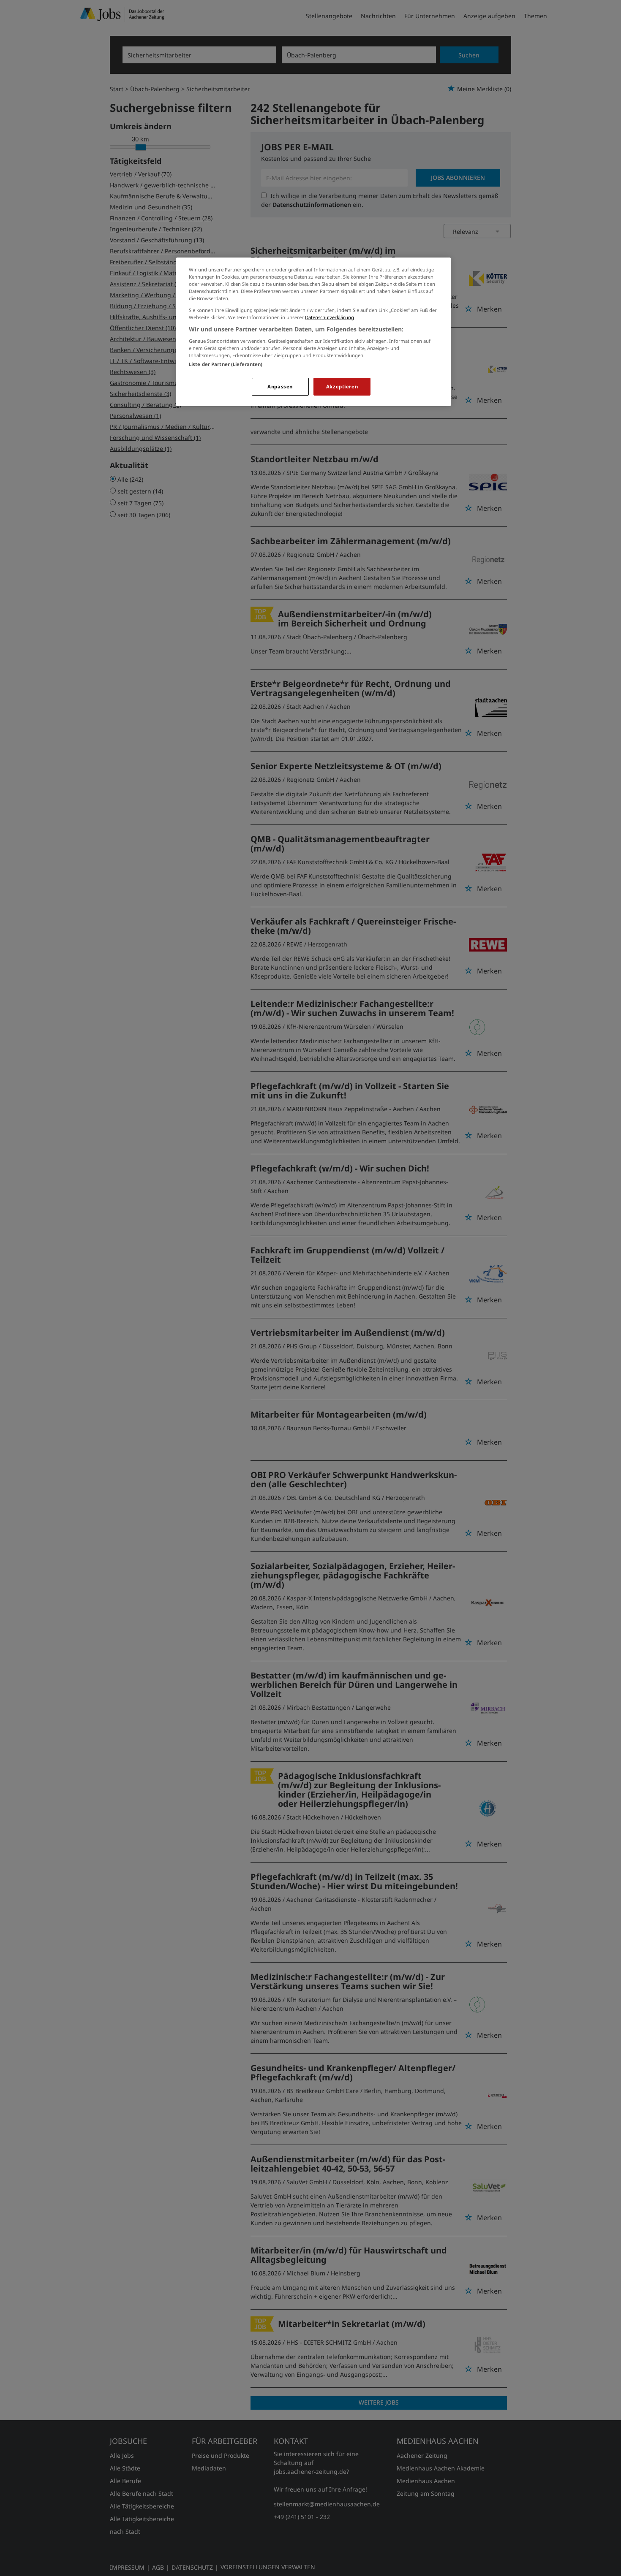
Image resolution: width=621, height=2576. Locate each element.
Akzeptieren (342, 386)
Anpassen (280, 386)
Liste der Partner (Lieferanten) (226, 364)
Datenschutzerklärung (330, 317)
